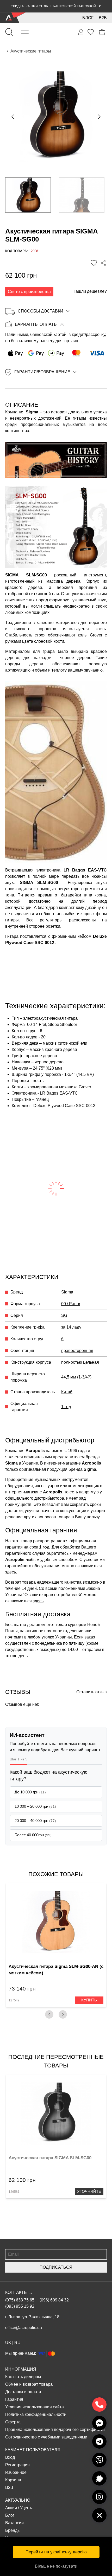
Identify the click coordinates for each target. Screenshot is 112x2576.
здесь (11, 1572)
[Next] (63, 2014)
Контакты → (19, 2292)
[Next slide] (99, 117)
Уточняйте (89, 2191)
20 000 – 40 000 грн (35, 1821)
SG (64, 1315)
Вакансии (14, 2523)
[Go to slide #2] (82, 195)
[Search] (9, 32)
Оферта (13, 2422)
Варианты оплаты (36, 324)
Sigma (32, 412)
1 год (66, 1407)
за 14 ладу (71, 1327)
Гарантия (14, 2399)
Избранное (16, 2472)
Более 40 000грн (33, 1835)
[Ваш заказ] (81, 32)
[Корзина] (102, 32)
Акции (11, 2508)
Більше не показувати (56, 2566)
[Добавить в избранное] (94, 263)
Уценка (27, 2508)
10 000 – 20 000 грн (35, 1806)
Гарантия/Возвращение (42, 372)
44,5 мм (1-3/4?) (76, 1377)
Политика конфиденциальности (36, 2414)
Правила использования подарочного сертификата (55, 2429)
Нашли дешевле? (90, 291)
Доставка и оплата (23, 2392)
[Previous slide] (13, 117)
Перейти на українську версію (56, 2552)
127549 (14, 2000)
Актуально (18, 2500)
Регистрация (17, 2465)
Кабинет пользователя (33, 2450)
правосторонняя (77, 1351)
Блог (88, 18)
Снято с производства (29, 292)
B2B (103, 18)
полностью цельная (80, 1362)
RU (17, 2343)
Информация (21, 2369)
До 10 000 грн (30, 1792)
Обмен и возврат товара (29, 2384)
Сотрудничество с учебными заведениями (46, 2437)
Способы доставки (41, 311)
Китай (67, 1392)
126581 (14, 2192)
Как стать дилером (23, 2377)
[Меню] (25, 32)
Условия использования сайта (35, 2407)
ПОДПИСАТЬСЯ (56, 2267)
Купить (89, 2000)
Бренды (13, 2530)
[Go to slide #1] (28, 195)
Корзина (13, 2480)
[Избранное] (91, 32)
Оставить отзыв (92, 1692)
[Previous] (49, 2014)
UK (8, 2343)
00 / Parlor (71, 1304)
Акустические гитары (31, 51)
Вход (10, 2457)
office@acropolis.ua (24, 2328)
